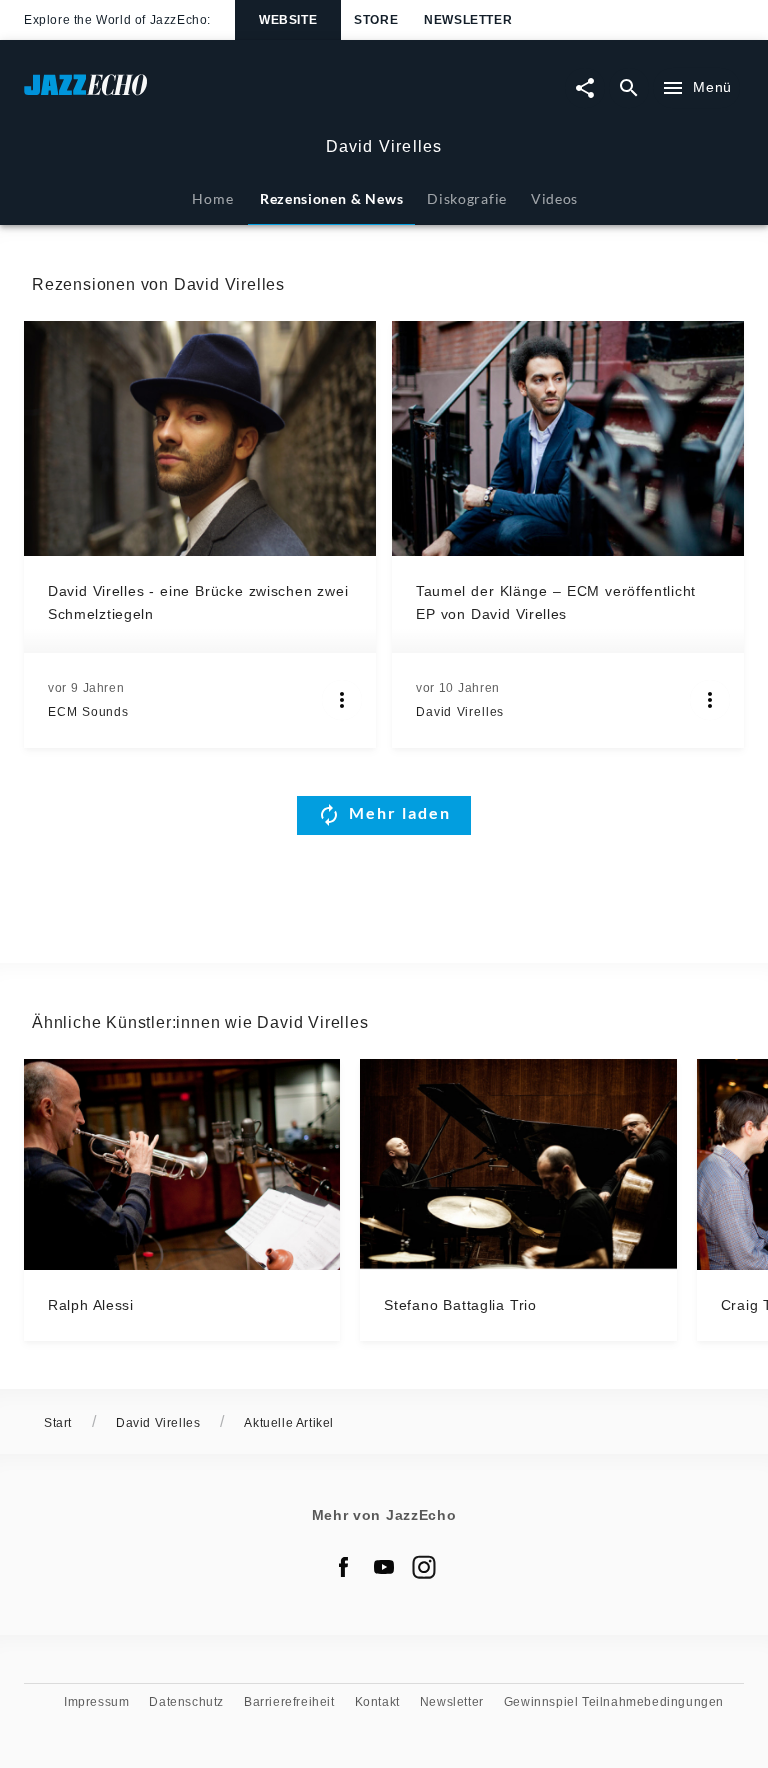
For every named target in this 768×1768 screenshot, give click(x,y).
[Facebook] (344, 1567)
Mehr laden (400, 812)
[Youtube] (384, 1567)
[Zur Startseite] (204, 94)
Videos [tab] (554, 198)
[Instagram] (424, 1567)
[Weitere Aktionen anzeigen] (342, 700)
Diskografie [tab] (467, 198)
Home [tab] (212, 198)
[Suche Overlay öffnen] (629, 88)
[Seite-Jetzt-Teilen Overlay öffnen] (585, 88)
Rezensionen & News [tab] (331, 198)
